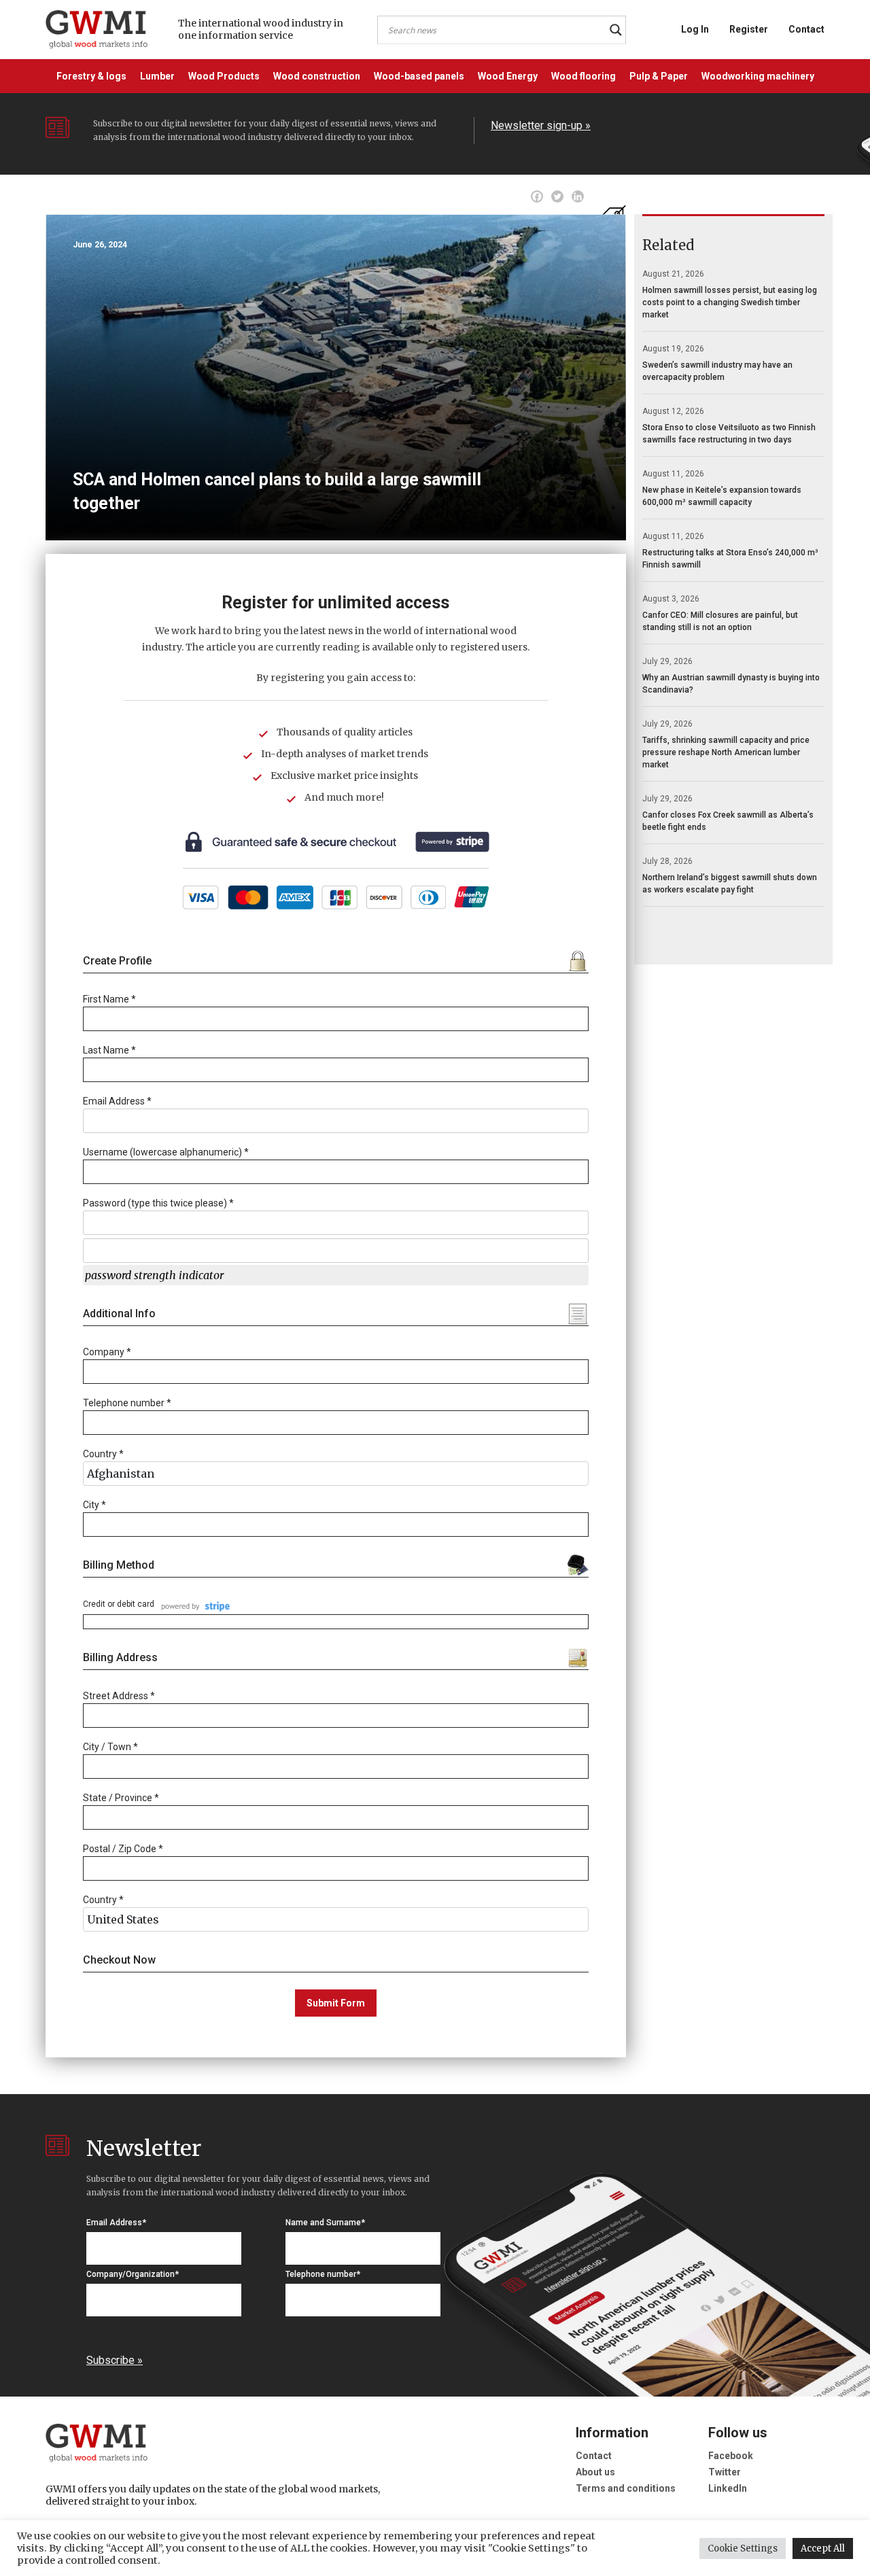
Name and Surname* (325, 2223)
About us (595, 2472)
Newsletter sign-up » (541, 125)
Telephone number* (323, 2274)
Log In (695, 29)
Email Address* (116, 2223)
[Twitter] (557, 196)
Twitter (725, 2472)
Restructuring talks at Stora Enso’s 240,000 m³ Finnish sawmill (730, 559)
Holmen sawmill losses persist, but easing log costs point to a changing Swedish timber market (730, 302)
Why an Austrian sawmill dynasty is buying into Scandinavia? (731, 684)
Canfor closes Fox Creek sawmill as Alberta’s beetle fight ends (728, 821)
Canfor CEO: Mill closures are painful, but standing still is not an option (720, 621)
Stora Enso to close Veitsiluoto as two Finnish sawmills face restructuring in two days (729, 434)
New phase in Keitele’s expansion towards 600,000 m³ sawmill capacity (722, 496)
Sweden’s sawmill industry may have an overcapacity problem (717, 371)
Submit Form (336, 2003)
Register (749, 29)
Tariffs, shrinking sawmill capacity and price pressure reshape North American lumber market (726, 752)
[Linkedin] (578, 196)
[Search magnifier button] (616, 30)
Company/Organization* (133, 2274)
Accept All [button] (823, 2548)
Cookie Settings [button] (743, 2548)
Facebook (731, 2456)
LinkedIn (728, 2488)
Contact (806, 29)
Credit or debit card (119, 1604)
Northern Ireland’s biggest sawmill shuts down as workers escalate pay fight (730, 884)
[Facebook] (537, 196)
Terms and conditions (626, 2488)
